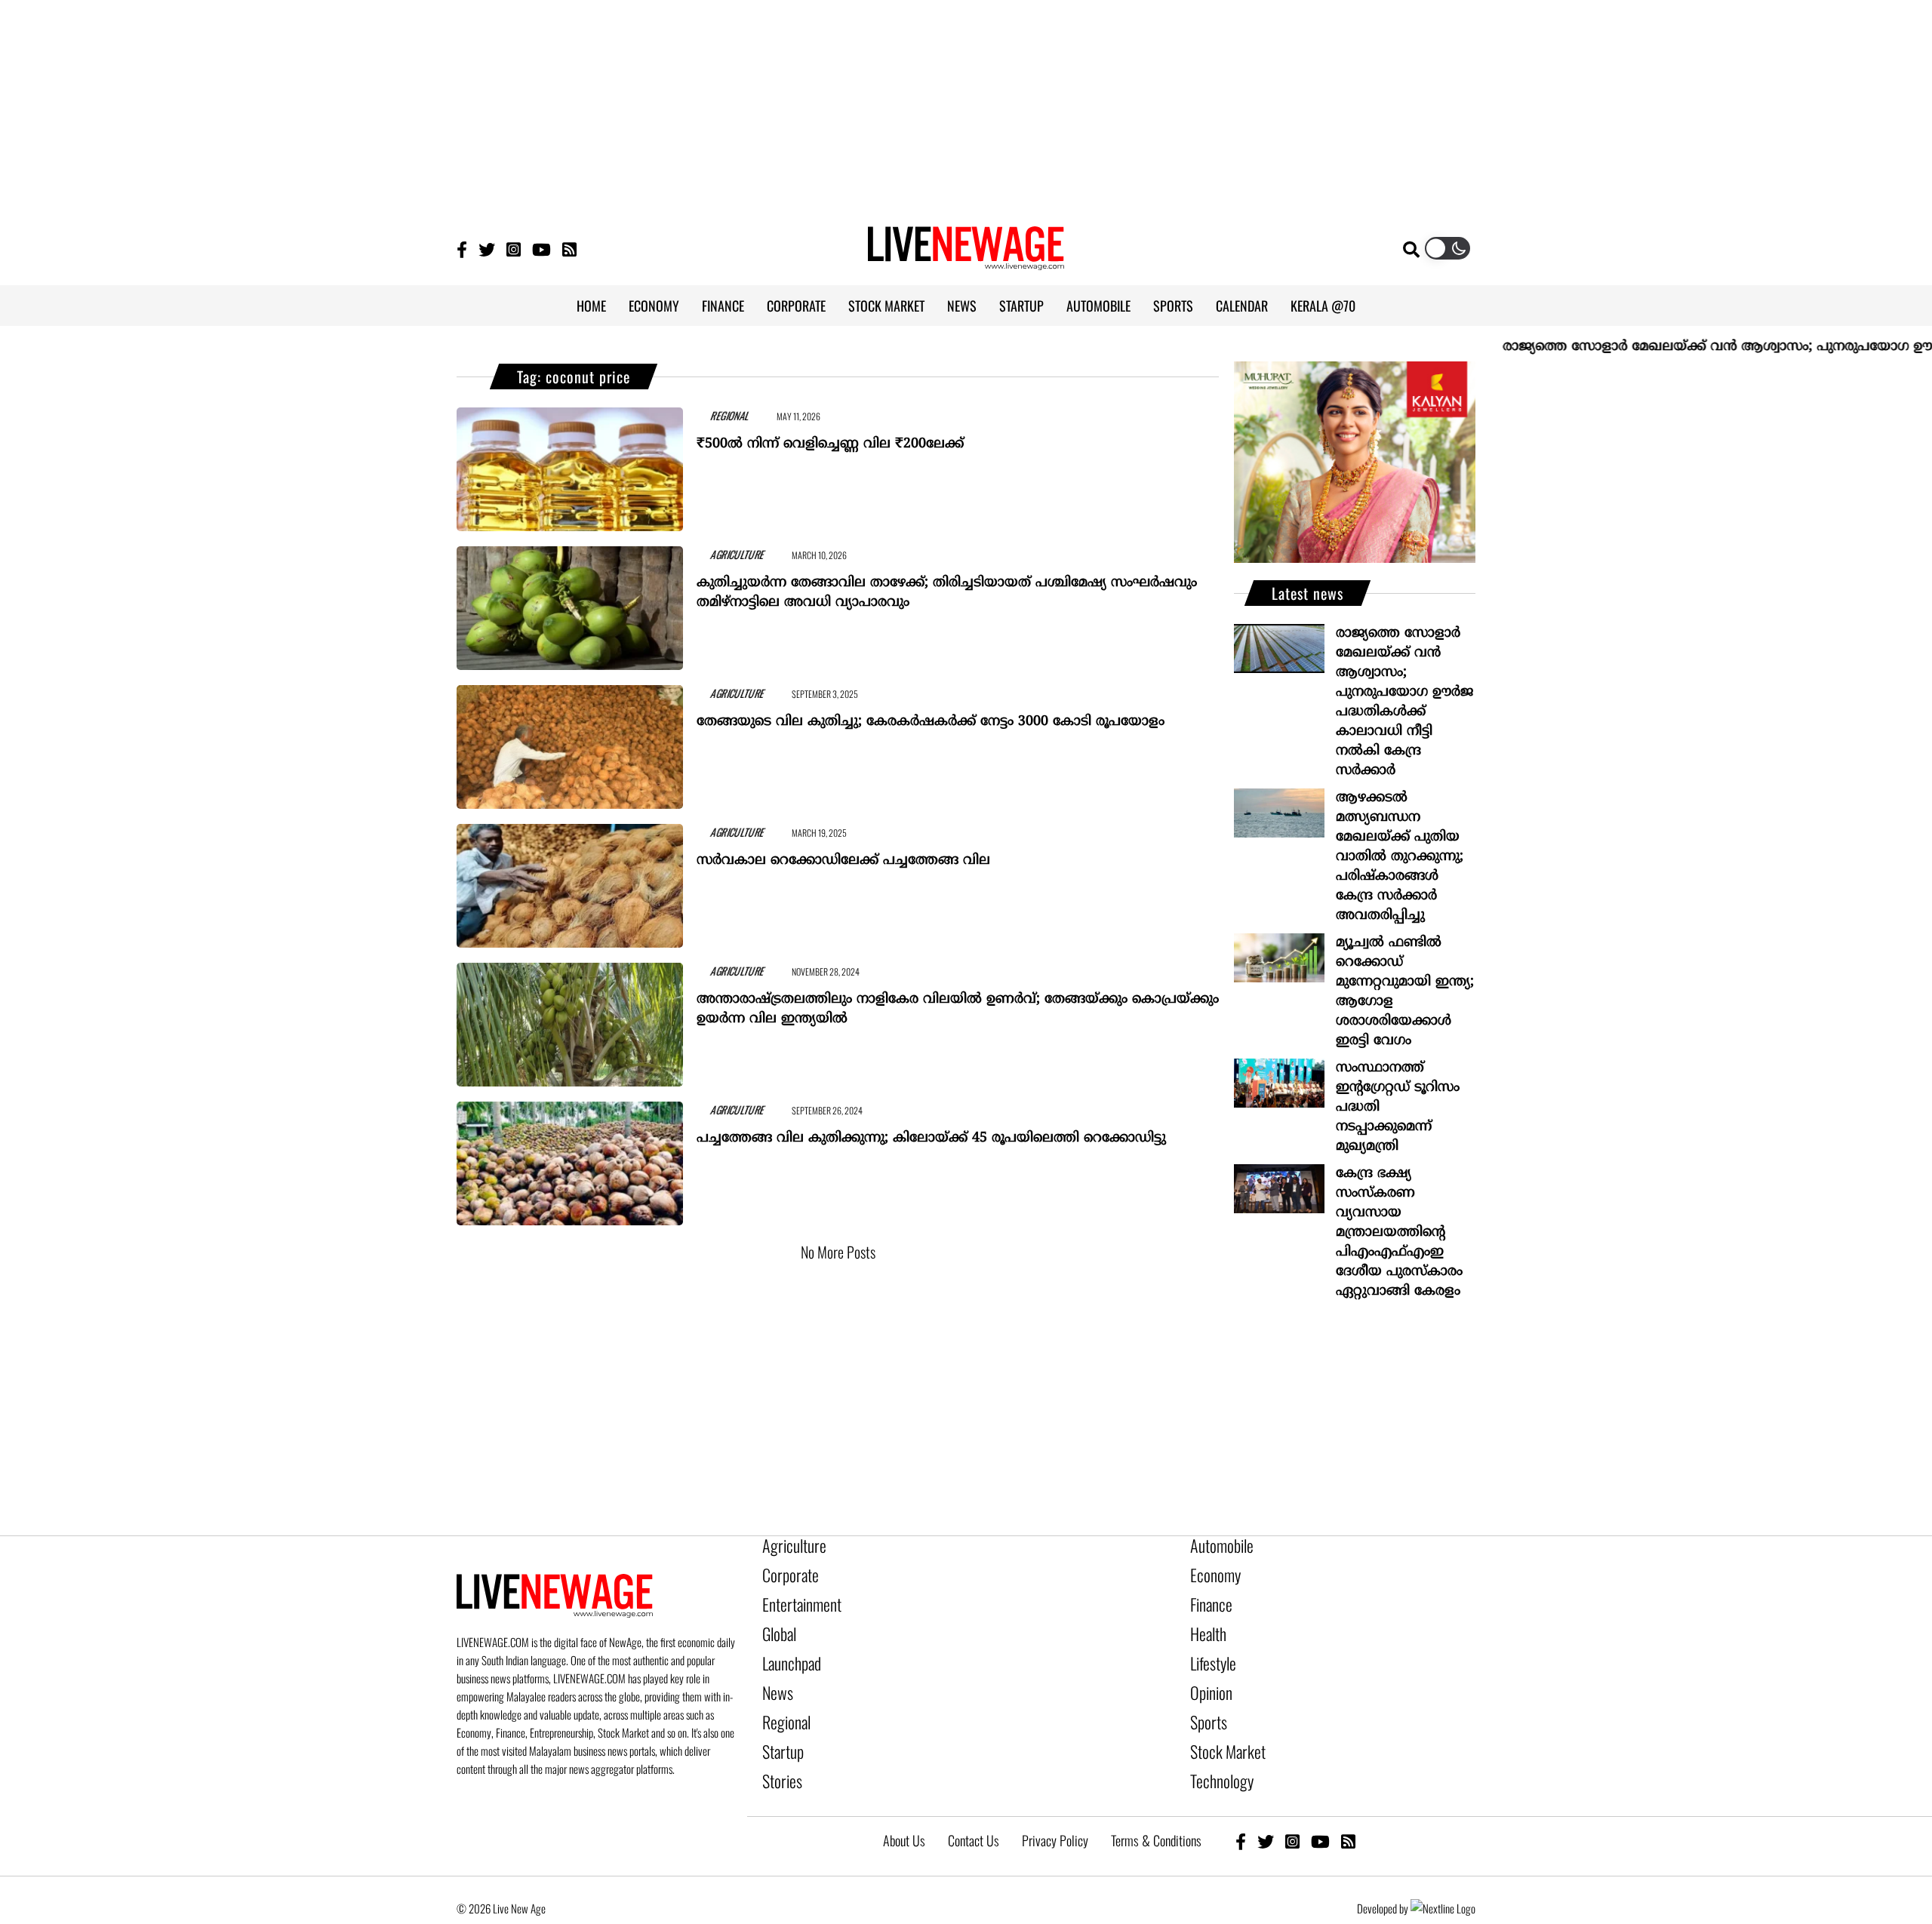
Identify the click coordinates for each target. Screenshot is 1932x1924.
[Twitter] (487, 249)
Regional (782, 1699)
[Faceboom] (462, 249)
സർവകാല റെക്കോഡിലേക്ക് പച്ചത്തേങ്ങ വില (843, 854)
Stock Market (1221, 1725)
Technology (1215, 1750)
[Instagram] (514, 249)
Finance (1207, 1597)
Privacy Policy (1055, 1806)
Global (777, 1622)
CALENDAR (1242, 306)
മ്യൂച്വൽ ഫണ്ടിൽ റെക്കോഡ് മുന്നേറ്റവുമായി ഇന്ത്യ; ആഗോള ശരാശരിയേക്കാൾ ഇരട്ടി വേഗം (1405, 992)
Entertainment (794, 1597)
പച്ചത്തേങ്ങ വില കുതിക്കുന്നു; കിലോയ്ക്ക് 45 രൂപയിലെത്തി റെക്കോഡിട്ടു (931, 1131)
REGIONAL (713, 414)
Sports (1205, 1699)
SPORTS (1173, 306)
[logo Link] (966, 261)
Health (1205, 1622)
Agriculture (788, 1545)
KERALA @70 (1323, 306)
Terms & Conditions (1156, 1806)
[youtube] (1320, 1807)
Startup (779, 1725)
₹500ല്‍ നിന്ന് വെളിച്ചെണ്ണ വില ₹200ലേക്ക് (830, 437)
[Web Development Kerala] (1443, 1874)
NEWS (962, 306)
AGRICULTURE (720, 553)
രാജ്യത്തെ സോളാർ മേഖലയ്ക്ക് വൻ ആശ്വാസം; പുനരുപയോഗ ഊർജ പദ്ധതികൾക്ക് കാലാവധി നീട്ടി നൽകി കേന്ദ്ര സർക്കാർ (1404, 702)
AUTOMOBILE (1098, 306)
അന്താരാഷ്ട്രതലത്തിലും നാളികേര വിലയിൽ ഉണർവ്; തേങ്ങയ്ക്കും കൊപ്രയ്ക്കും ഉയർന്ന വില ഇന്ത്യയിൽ (958, 1002)
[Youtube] (541, 249)
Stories (778, 1750)
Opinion (1207, 1674)
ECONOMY (654, 306)
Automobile (1216, 1545)
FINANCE (723, 306)
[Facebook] (1241, 1807)
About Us (904, 1806)
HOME (591, 306)
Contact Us (974, 1806)
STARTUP (1021, 306)
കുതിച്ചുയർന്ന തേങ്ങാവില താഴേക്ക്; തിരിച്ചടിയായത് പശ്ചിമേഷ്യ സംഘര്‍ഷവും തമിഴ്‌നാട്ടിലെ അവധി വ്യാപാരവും (947, 586)
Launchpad (786, 1648)
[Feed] (1348, 1807)
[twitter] (1266, 1807)
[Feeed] (569, 249)
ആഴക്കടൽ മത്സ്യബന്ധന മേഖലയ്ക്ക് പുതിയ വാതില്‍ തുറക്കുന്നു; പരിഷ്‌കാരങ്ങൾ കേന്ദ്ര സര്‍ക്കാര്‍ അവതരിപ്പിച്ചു (1400, 857)
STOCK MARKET (886, 306)
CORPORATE (796, 306)
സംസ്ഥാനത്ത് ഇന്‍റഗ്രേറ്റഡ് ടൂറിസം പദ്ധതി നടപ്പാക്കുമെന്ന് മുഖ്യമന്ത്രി (1398, 1107)
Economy (1211, 1571)
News (775, 1674)
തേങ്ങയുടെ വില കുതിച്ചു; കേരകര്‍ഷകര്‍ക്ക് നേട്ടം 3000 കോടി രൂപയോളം (931, 715)
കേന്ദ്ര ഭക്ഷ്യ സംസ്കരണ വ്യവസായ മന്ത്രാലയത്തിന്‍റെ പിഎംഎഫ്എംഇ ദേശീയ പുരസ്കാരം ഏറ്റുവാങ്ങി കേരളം (1399, 1232)
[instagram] (1292, 1807)
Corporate (785, 1571)
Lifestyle (1210, 1648)
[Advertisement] (966, 106)
